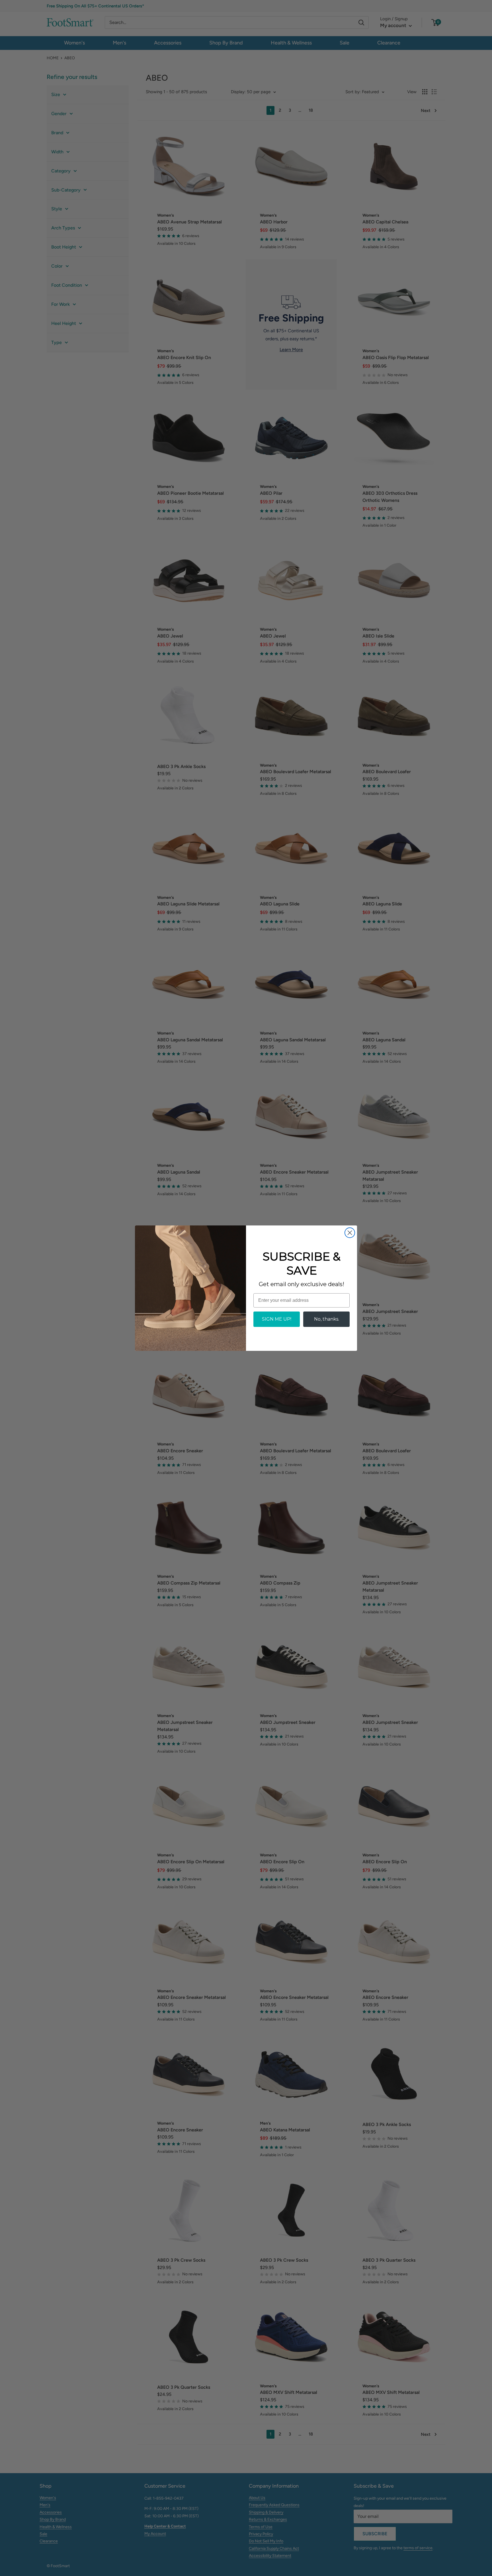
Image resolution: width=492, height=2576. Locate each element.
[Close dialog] (350, 1233)
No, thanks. (327, 1319)
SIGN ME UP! (277, 1319)
